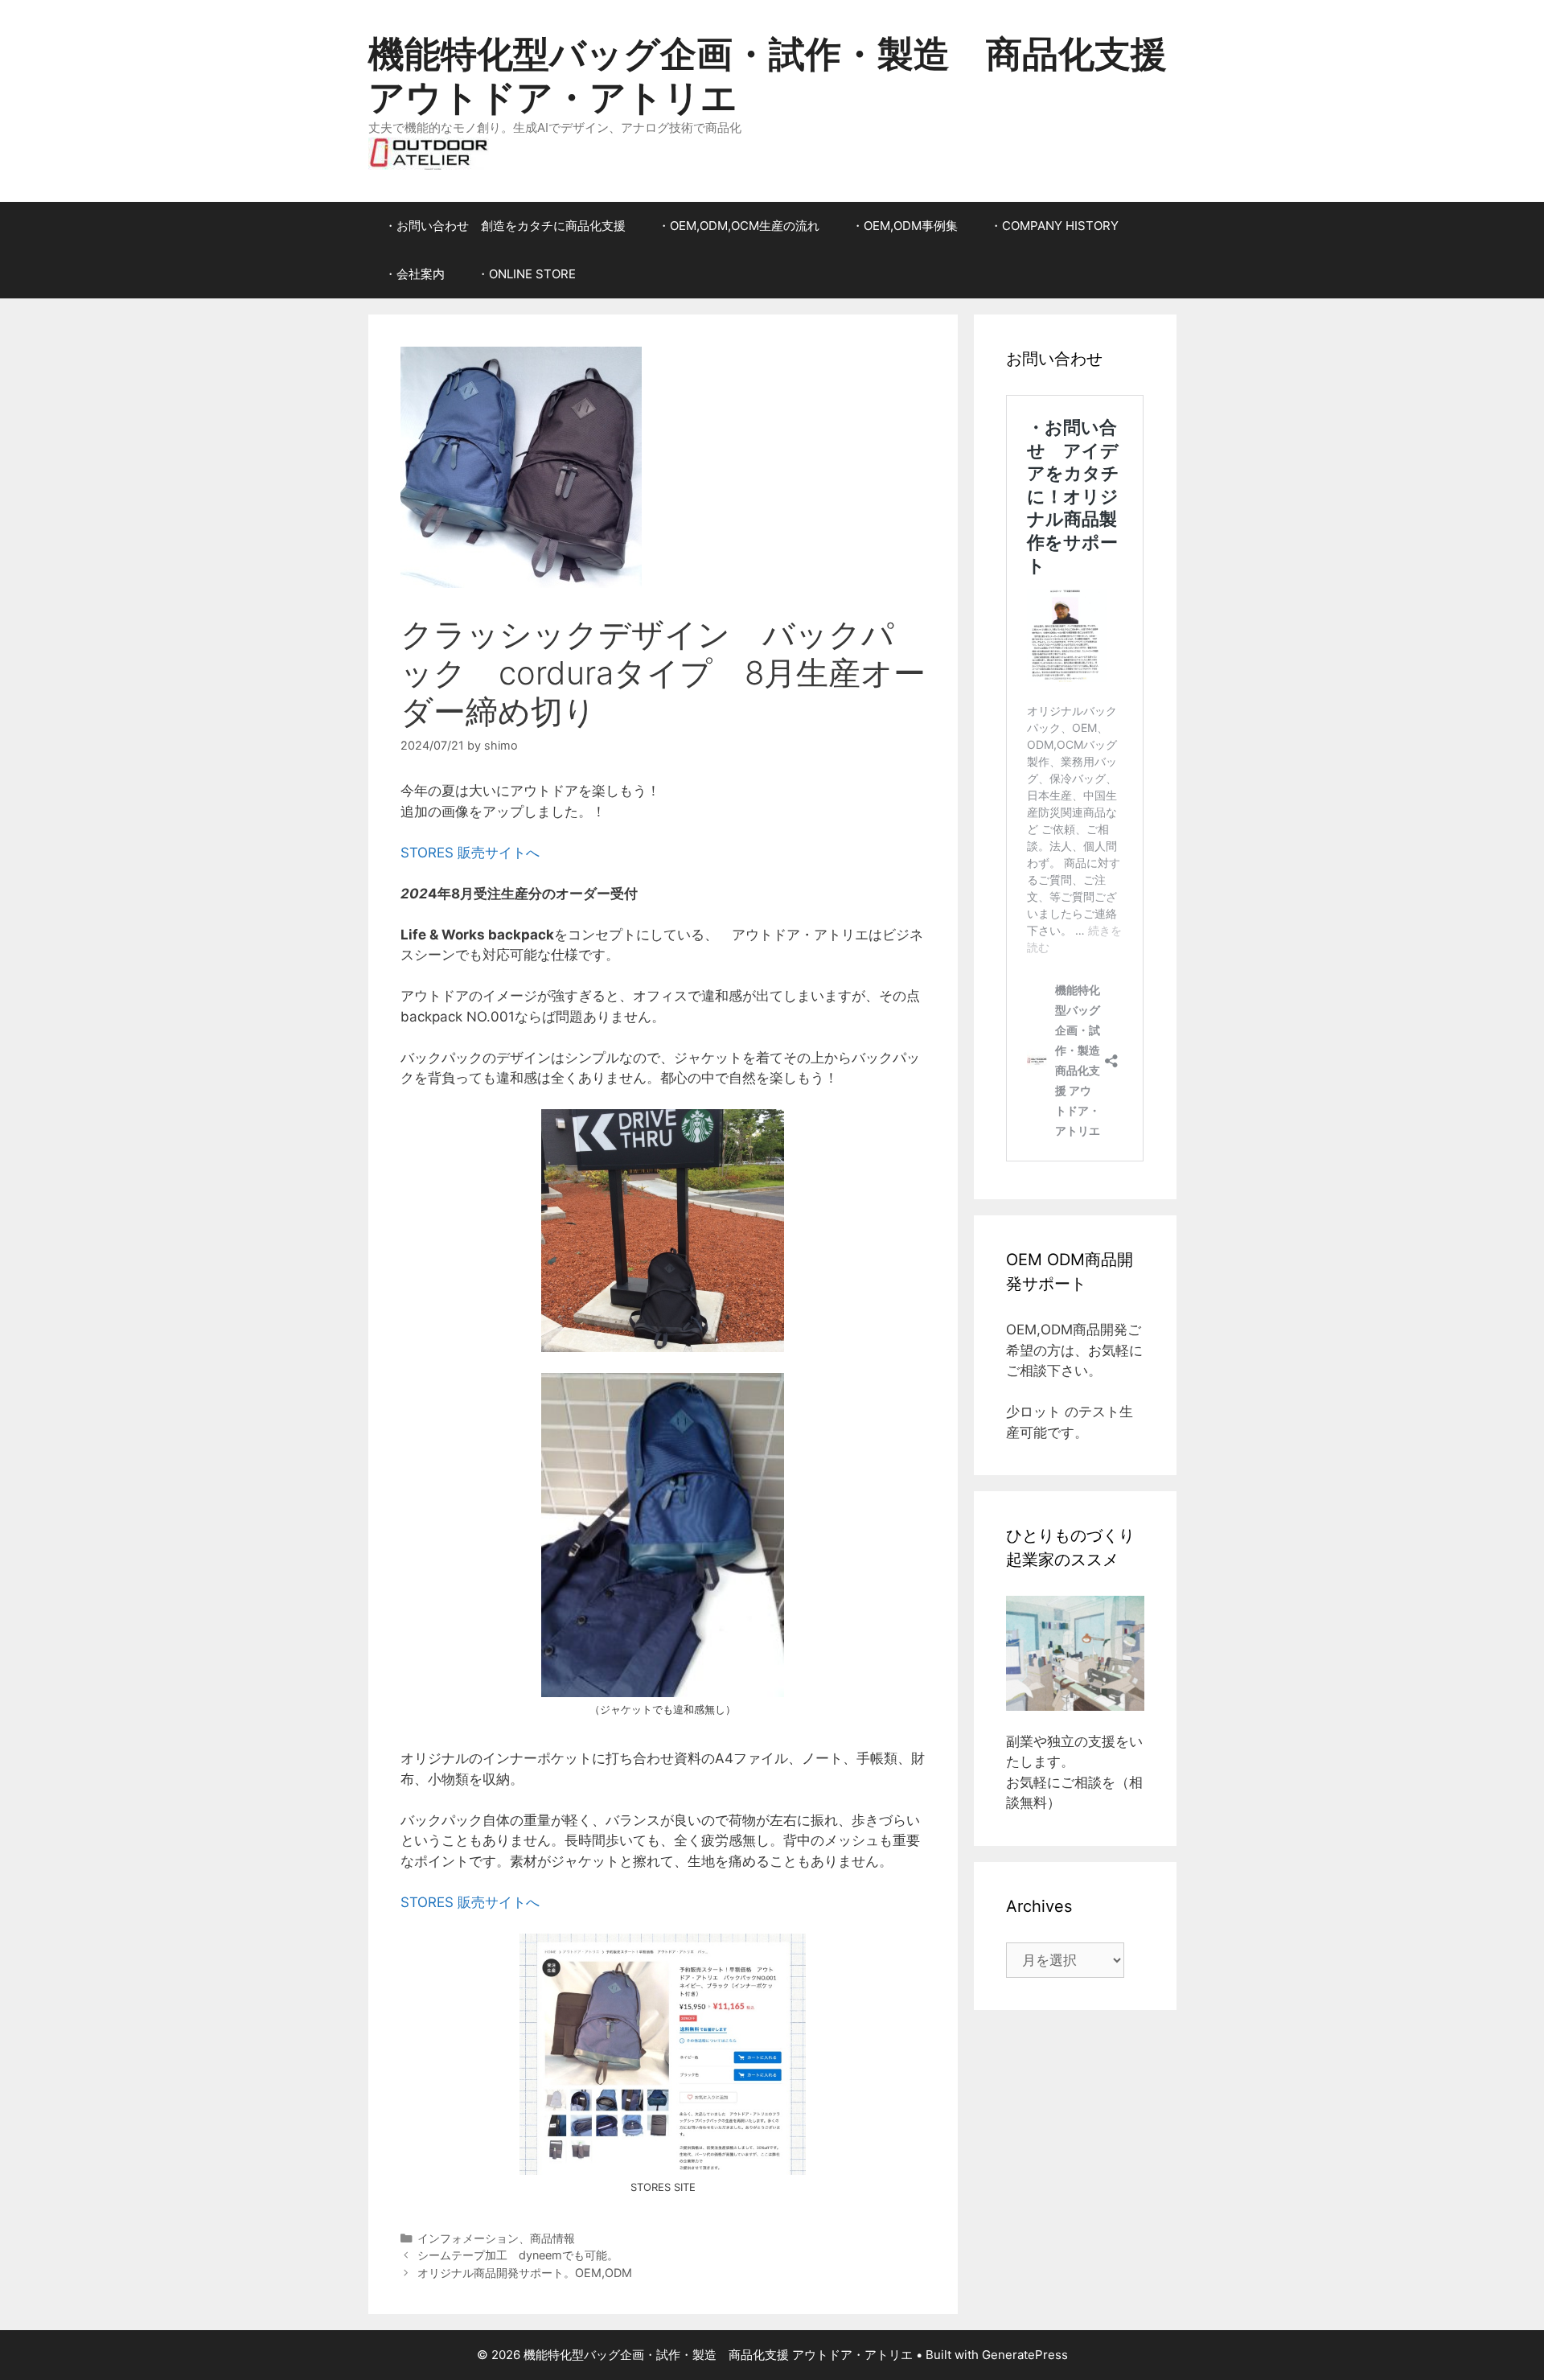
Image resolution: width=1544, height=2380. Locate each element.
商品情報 (552, 2238)
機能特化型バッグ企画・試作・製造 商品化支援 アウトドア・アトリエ (768, 75)
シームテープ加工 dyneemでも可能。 (518, 2255)
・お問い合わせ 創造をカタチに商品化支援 (505, 226)
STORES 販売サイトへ (470, 853)
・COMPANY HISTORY (1054, 226)
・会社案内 (415, 274)
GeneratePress (1025, 2355)
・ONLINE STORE (526, 274)
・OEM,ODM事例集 (905, 226)
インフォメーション (468, 2238)
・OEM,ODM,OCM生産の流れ (739, 226)
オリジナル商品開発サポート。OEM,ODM (525, 2273)
